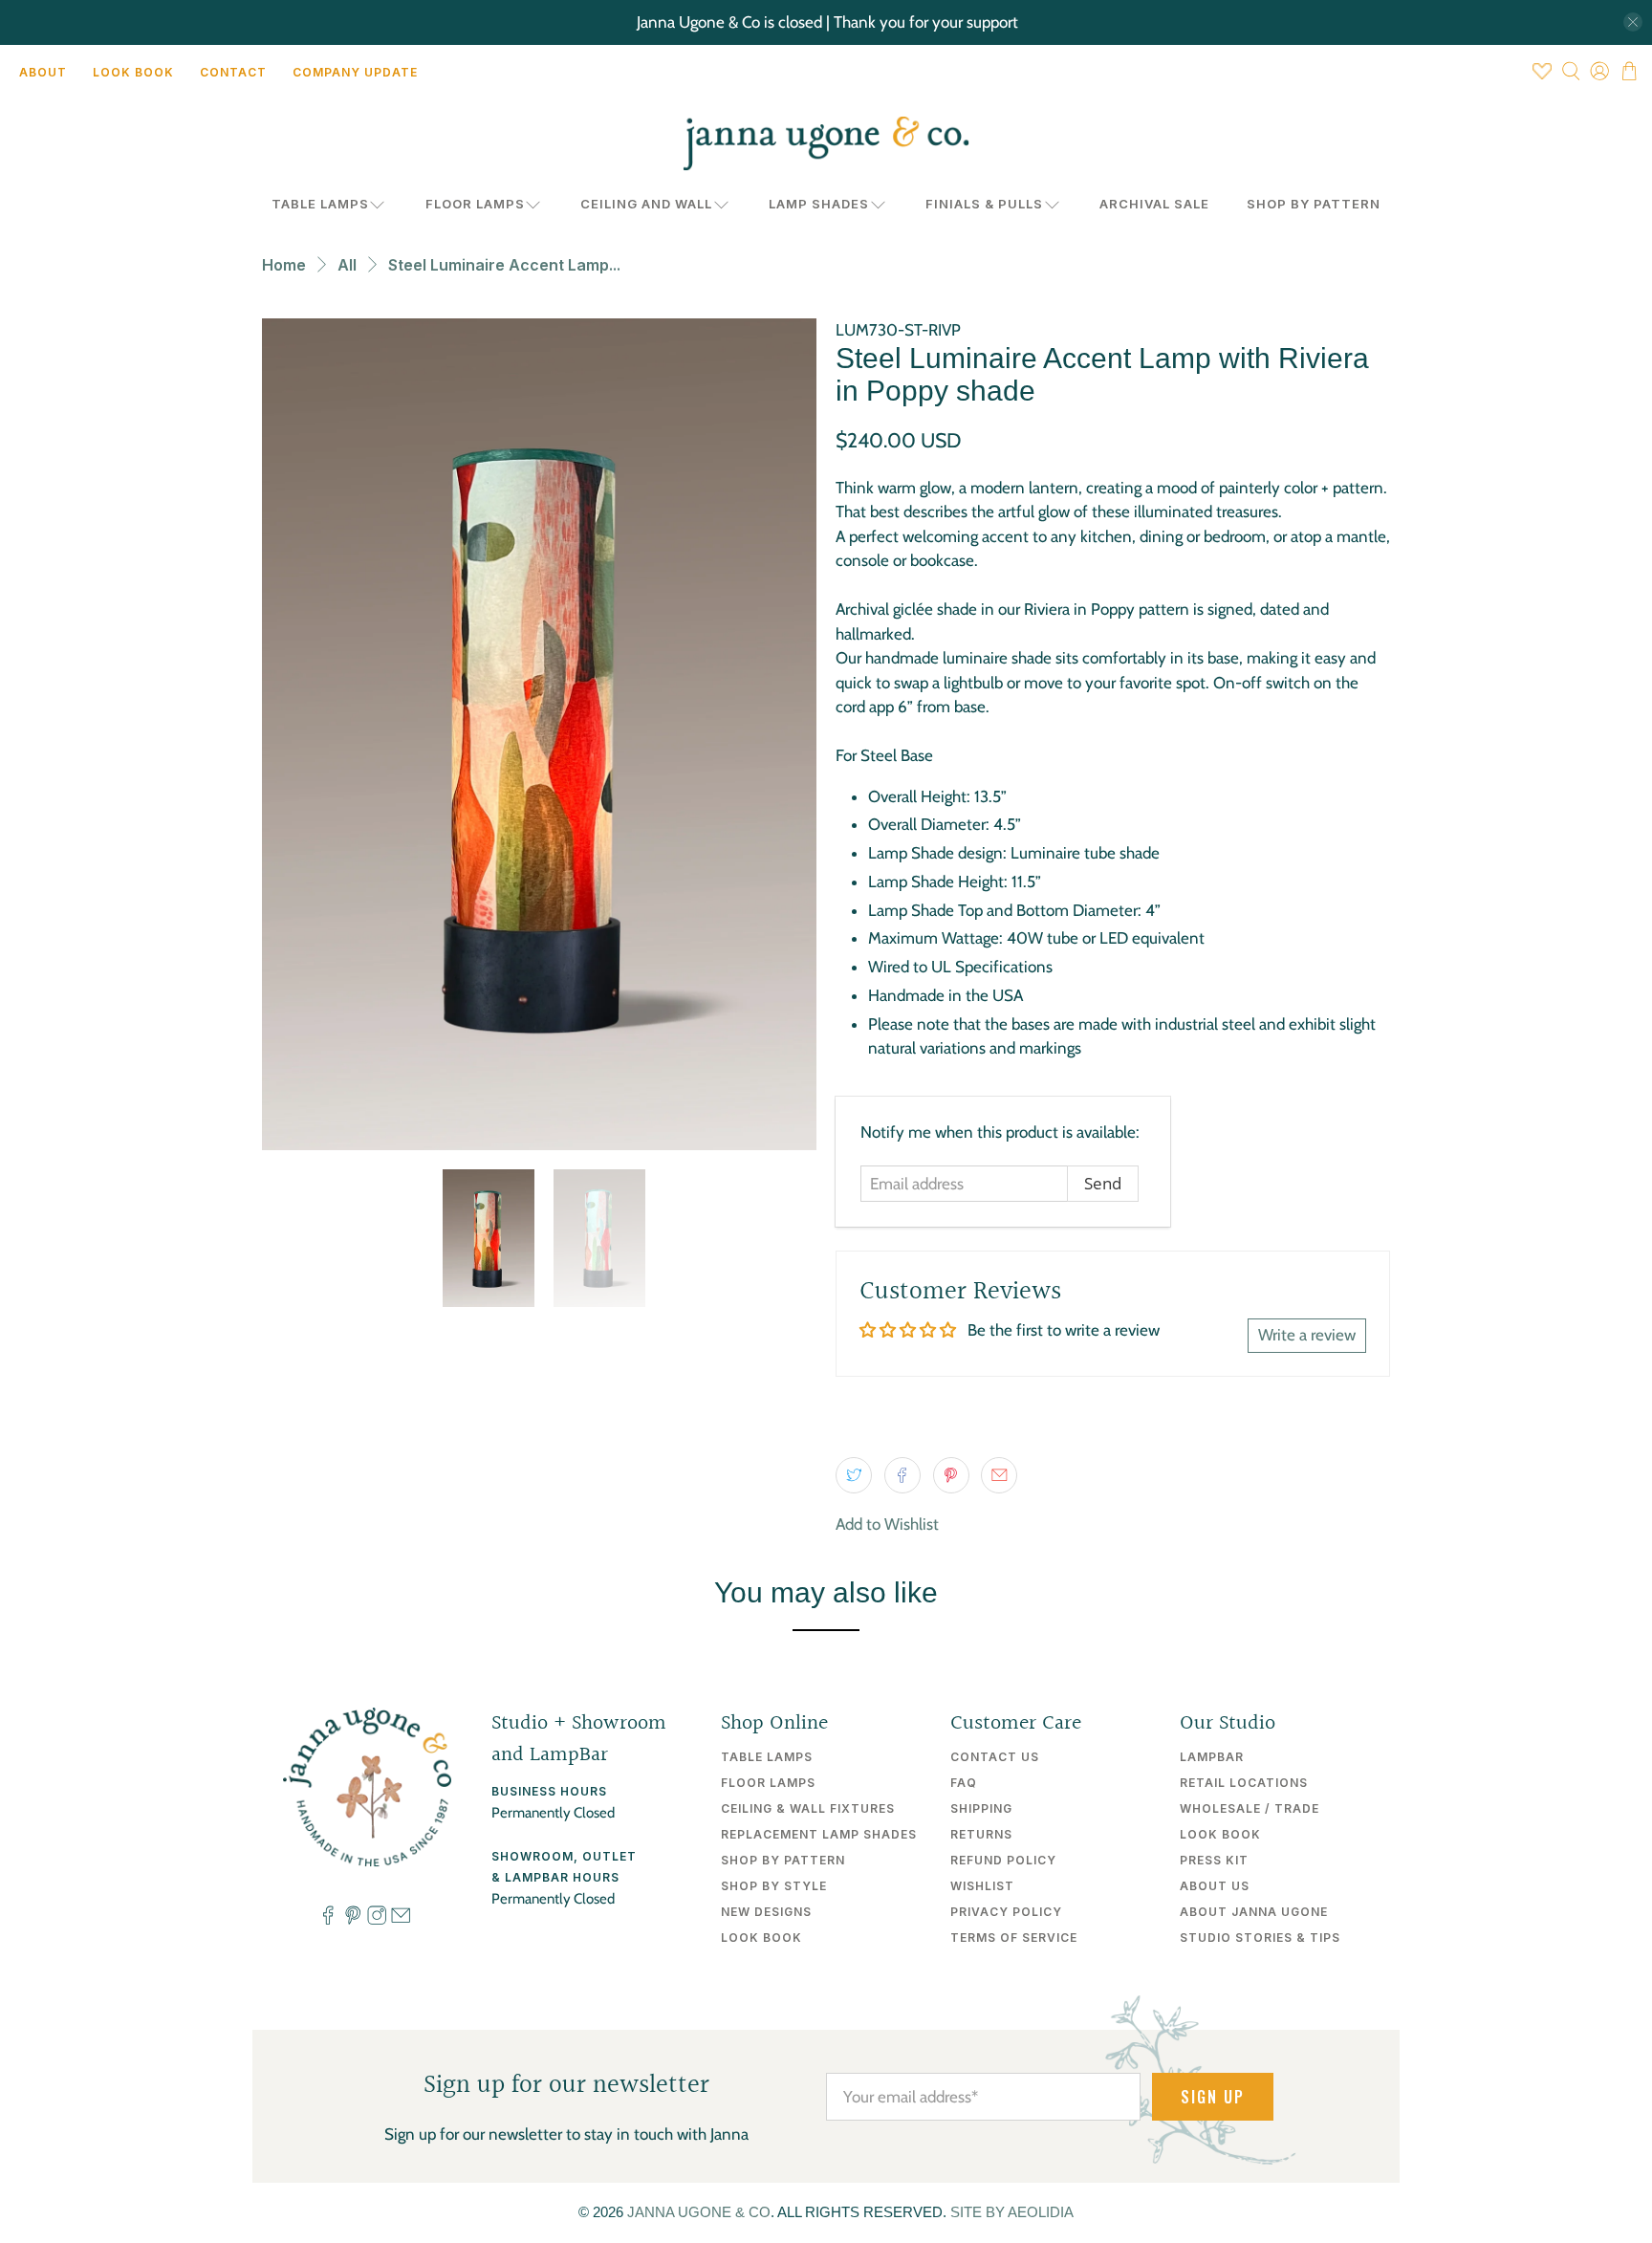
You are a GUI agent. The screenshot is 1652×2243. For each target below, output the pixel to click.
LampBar (1212, 1757)
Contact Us (995, 1757)
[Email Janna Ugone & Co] (401, 1921)
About (43, 72)
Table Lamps (320, 204)
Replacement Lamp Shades (819, 1834)
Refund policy (1003, 1860)
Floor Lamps (475, 204)
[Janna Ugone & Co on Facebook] (328, 1921)
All (347, 265)
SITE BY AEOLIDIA (1012, 2212)
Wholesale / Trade (1250, 1808)
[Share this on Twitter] (854, 1475)
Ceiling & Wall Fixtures (808, 1808)
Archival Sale (1154, 204)
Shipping (981, 1808)
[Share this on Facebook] (902, 1475)
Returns (981, 1834)
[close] (1633, 22)
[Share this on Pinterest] (951, 1475)
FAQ (964, 1783)
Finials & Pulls (984, 204)
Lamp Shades (819, 204)
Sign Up (1213, 2097)
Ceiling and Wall (646, 204)
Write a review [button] (1307, 1335)
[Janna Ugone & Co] (826, 143)
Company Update (355, 72)
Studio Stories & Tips (1260, 1938)
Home (284, 265)
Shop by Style (774, 1886)
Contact (233, 72)
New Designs (766, 1912)
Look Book (133, 72)
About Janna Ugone (1254, 1912)
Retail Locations (1244, 1783)
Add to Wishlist (887, 1524)
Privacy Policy (1006, 1912)
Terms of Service (1014, 1938)
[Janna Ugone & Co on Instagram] (377, 1921)
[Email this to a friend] (999, 1475)
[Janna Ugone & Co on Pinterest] (353, 1921)
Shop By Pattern (1314, 204)
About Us (1215, 1886)
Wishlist (982, 1886)
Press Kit (1214, 1860)
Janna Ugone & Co (699, 2212)
